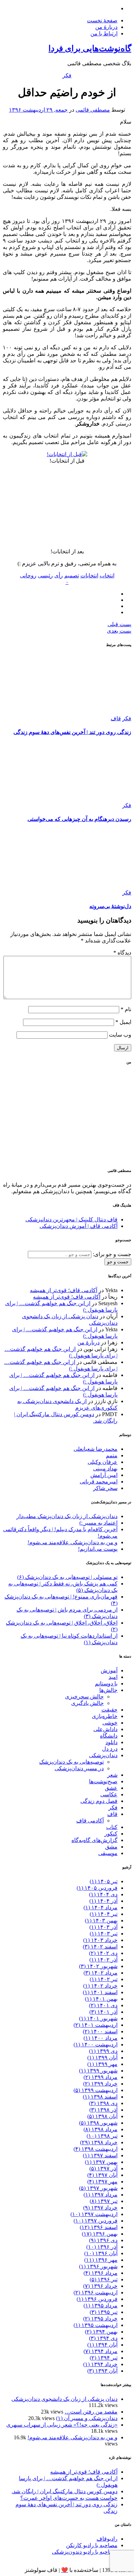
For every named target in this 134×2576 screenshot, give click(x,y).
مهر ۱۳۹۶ (101, 2260)
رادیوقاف (107, 2539)
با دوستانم (106, 1684)
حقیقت (109, 1710)
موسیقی (108, 1853)
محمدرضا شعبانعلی (96, 1449)
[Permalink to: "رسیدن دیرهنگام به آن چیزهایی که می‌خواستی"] (80, 799)
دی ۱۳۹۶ (103, 2240)
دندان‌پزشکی (103, 1755)
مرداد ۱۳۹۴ (100, 2351)
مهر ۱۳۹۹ (102, 2064)
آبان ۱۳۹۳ (102, 2371)
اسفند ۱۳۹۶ (99, 2227)
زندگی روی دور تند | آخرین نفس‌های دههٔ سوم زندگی (72, 732)
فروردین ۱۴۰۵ (97, 1888)
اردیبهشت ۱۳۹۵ (96, 2325)
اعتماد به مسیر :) (98, 1523)
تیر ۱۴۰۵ (104, 1881)
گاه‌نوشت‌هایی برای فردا (90, 48)
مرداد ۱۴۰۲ (100, 1973)
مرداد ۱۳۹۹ (100, 2077)
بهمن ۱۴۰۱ (101, 1999)
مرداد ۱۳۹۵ (100, 2306)
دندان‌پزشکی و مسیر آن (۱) (87, 2418)
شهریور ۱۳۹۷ (98, 2188)
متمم (112, 1455)
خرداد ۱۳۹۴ (100, 2364)
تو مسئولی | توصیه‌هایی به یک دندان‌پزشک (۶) (67, 1577)
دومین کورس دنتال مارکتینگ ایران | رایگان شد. (65, 2491)
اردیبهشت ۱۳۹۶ (96, 2292)
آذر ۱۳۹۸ (103, 2110)
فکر (67, 75)
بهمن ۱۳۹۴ (101, 2332)
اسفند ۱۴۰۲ (100, 1947)
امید (113, 1677)
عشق (111, 1788)
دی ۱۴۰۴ (103, 1894)
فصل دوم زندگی (99, 1801)
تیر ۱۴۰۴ (104, 1914)
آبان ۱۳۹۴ (102, 2345)
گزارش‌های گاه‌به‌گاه (94, 1840)
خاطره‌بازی (105, 1716)
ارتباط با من (104, 33)
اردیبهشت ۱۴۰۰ (96, 2044)
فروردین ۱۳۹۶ (97, 2299)
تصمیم (72, 575)
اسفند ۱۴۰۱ (100, 1992)
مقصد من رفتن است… (91, 2412)
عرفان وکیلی (103, 1462)
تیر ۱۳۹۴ (104, 2358)
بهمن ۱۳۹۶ (100, 2234)
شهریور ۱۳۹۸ (98, 2123)
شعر (112, 1775)
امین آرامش (104, 1475)
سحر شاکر (105, 1488)
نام (126, 1009)
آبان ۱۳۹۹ (102, 2058)
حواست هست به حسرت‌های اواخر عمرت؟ (69, 2498)
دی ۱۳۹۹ (103, 2051)
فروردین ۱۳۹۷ (96, 2221)
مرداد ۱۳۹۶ (100, 2273)
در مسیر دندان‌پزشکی (79, 1768)
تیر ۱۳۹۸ (102, 2136)
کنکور (111, 1834)
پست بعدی (119, 631)
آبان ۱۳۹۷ (102, 2175)
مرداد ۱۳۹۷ (100, 2195)
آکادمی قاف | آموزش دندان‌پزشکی (79, 1226)
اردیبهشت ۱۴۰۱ (96, 2025)
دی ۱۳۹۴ (103, 2338)
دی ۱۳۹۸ (103, 2103)
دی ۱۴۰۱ (103, 2005)
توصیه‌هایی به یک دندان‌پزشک (71, 1762)
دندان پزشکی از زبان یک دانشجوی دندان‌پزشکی (64, 2399)
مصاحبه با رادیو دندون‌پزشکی (85, 2552)
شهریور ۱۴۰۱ (98, 2018)
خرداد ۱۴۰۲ (100, 1986)
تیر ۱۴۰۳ (104, 1934)
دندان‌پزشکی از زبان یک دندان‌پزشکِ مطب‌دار (67, 1516)
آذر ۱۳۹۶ (102, 2247)
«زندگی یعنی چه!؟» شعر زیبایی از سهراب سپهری (62, 2425)
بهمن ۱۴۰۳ (101, 1920)
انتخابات (89, 575)
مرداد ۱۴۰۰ (100, 2038)
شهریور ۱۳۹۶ (98, 2266)
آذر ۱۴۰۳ (103, 1927)
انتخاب (107, 575)
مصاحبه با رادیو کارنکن (92, 2545)
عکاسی (109, 1794)
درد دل (110, 1749)
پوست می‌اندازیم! (98, 1549)
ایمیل (123, 1022)
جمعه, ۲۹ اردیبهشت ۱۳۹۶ (38, 110)
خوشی (110, 1723)
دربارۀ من (106, 27)
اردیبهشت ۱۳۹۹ (96, 2090)
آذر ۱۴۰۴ (103, 1901)
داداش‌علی (105, 1729)
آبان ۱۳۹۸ (102, 2116)
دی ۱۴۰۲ (103, 1953)
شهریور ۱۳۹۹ (98, 2071)
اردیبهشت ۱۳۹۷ (94, 2214)
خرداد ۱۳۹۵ (100, 2319)
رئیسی (45, 575)
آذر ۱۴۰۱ (103, 2012)
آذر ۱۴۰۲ (103, 1960)
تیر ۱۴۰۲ (104, 1979)
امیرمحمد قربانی (99, 1482)
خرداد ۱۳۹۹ (100, 2084)
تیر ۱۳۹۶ (104, 2279)
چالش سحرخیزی (84, 1697)
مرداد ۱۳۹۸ (100, 2129)
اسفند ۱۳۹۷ (100, 2155)
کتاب (112, 1827)
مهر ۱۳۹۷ (102, 2182)
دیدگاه (122, 953)
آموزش (109, 1670)
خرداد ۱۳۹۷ (100, 2208)
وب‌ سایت (120, 1035)
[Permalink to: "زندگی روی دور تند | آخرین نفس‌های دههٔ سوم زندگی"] (80, 712)
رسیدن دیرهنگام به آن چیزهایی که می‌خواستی (79, 819)
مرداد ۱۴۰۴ (100, 1907)
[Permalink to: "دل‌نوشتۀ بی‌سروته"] (80, 886)
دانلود (111, 1742)
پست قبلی (119, 624)
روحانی (28, 575)
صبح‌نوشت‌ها (103, 1781)
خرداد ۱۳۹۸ (99, 2142)
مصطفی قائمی (93, 110)
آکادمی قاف (90, 1821)
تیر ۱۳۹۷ (104, 2201)
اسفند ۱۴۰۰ (100, 2031)
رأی (59, 575)
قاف (116, 718)
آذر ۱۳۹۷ (103, 2168)
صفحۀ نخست (102, 20)
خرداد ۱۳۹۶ (100, 2286)
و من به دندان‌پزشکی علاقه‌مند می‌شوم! (72, 1542)
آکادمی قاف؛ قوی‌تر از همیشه (64, 1290)
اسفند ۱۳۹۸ (100, 2097)
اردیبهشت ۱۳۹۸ (96, 2149)
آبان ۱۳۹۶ (101, 2253)
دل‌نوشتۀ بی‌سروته (110, 906)
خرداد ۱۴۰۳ (100, 1940)
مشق (111, 1847)
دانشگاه (109, 1736)
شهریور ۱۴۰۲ (98, 1966)
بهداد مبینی (105, 1468)
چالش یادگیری (87, 1703)
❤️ (65, 2570)
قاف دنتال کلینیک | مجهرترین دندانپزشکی (71, 1219)
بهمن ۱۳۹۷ (101, 2162)
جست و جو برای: (111, 1254)
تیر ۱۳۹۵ (104, 2312)
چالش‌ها (108, 1690)
